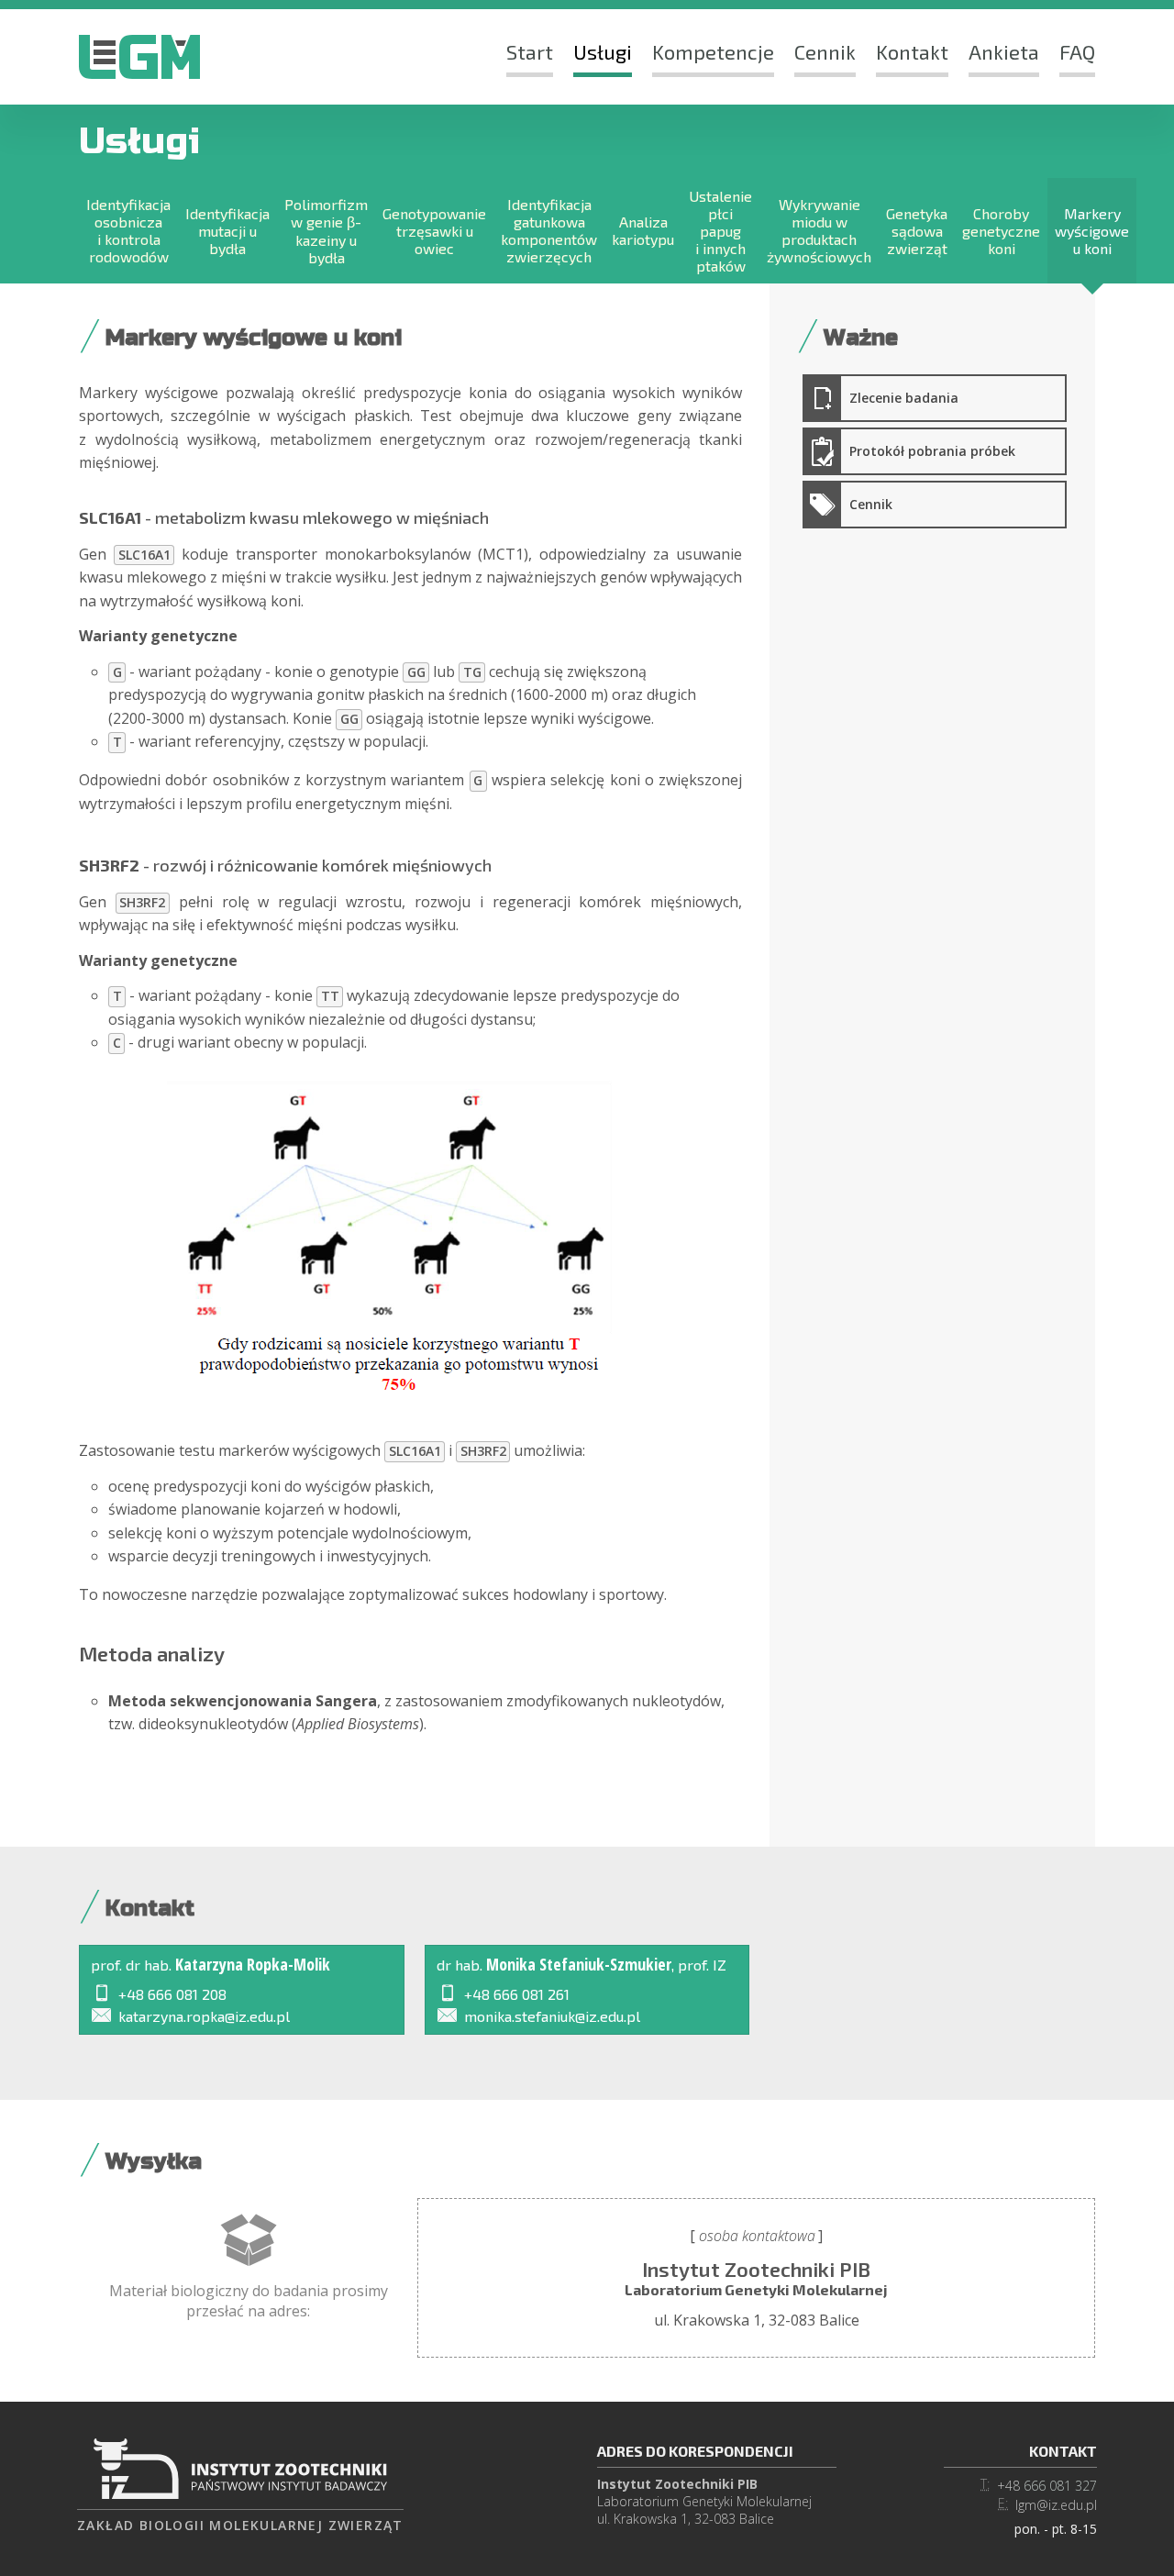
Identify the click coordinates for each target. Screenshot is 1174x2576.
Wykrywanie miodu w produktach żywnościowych (819, 230)
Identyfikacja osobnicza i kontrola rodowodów (128, 230)
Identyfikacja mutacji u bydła (227, 231)
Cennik (825, 51)
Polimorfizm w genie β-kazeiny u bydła (326, 231)
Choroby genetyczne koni (1001, 231)
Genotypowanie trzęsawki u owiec (434, 231)
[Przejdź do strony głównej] (139, 57)
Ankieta (1004, 51)
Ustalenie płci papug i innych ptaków (720, 231)
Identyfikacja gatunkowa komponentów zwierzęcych (549, 230)
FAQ (1077, 51)
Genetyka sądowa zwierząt (917, 231)
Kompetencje (713, 51)
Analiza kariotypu (643, 230)
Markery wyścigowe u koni (1092, 231)
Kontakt (912, 51)
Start (530, 51)
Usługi (603, 51)
